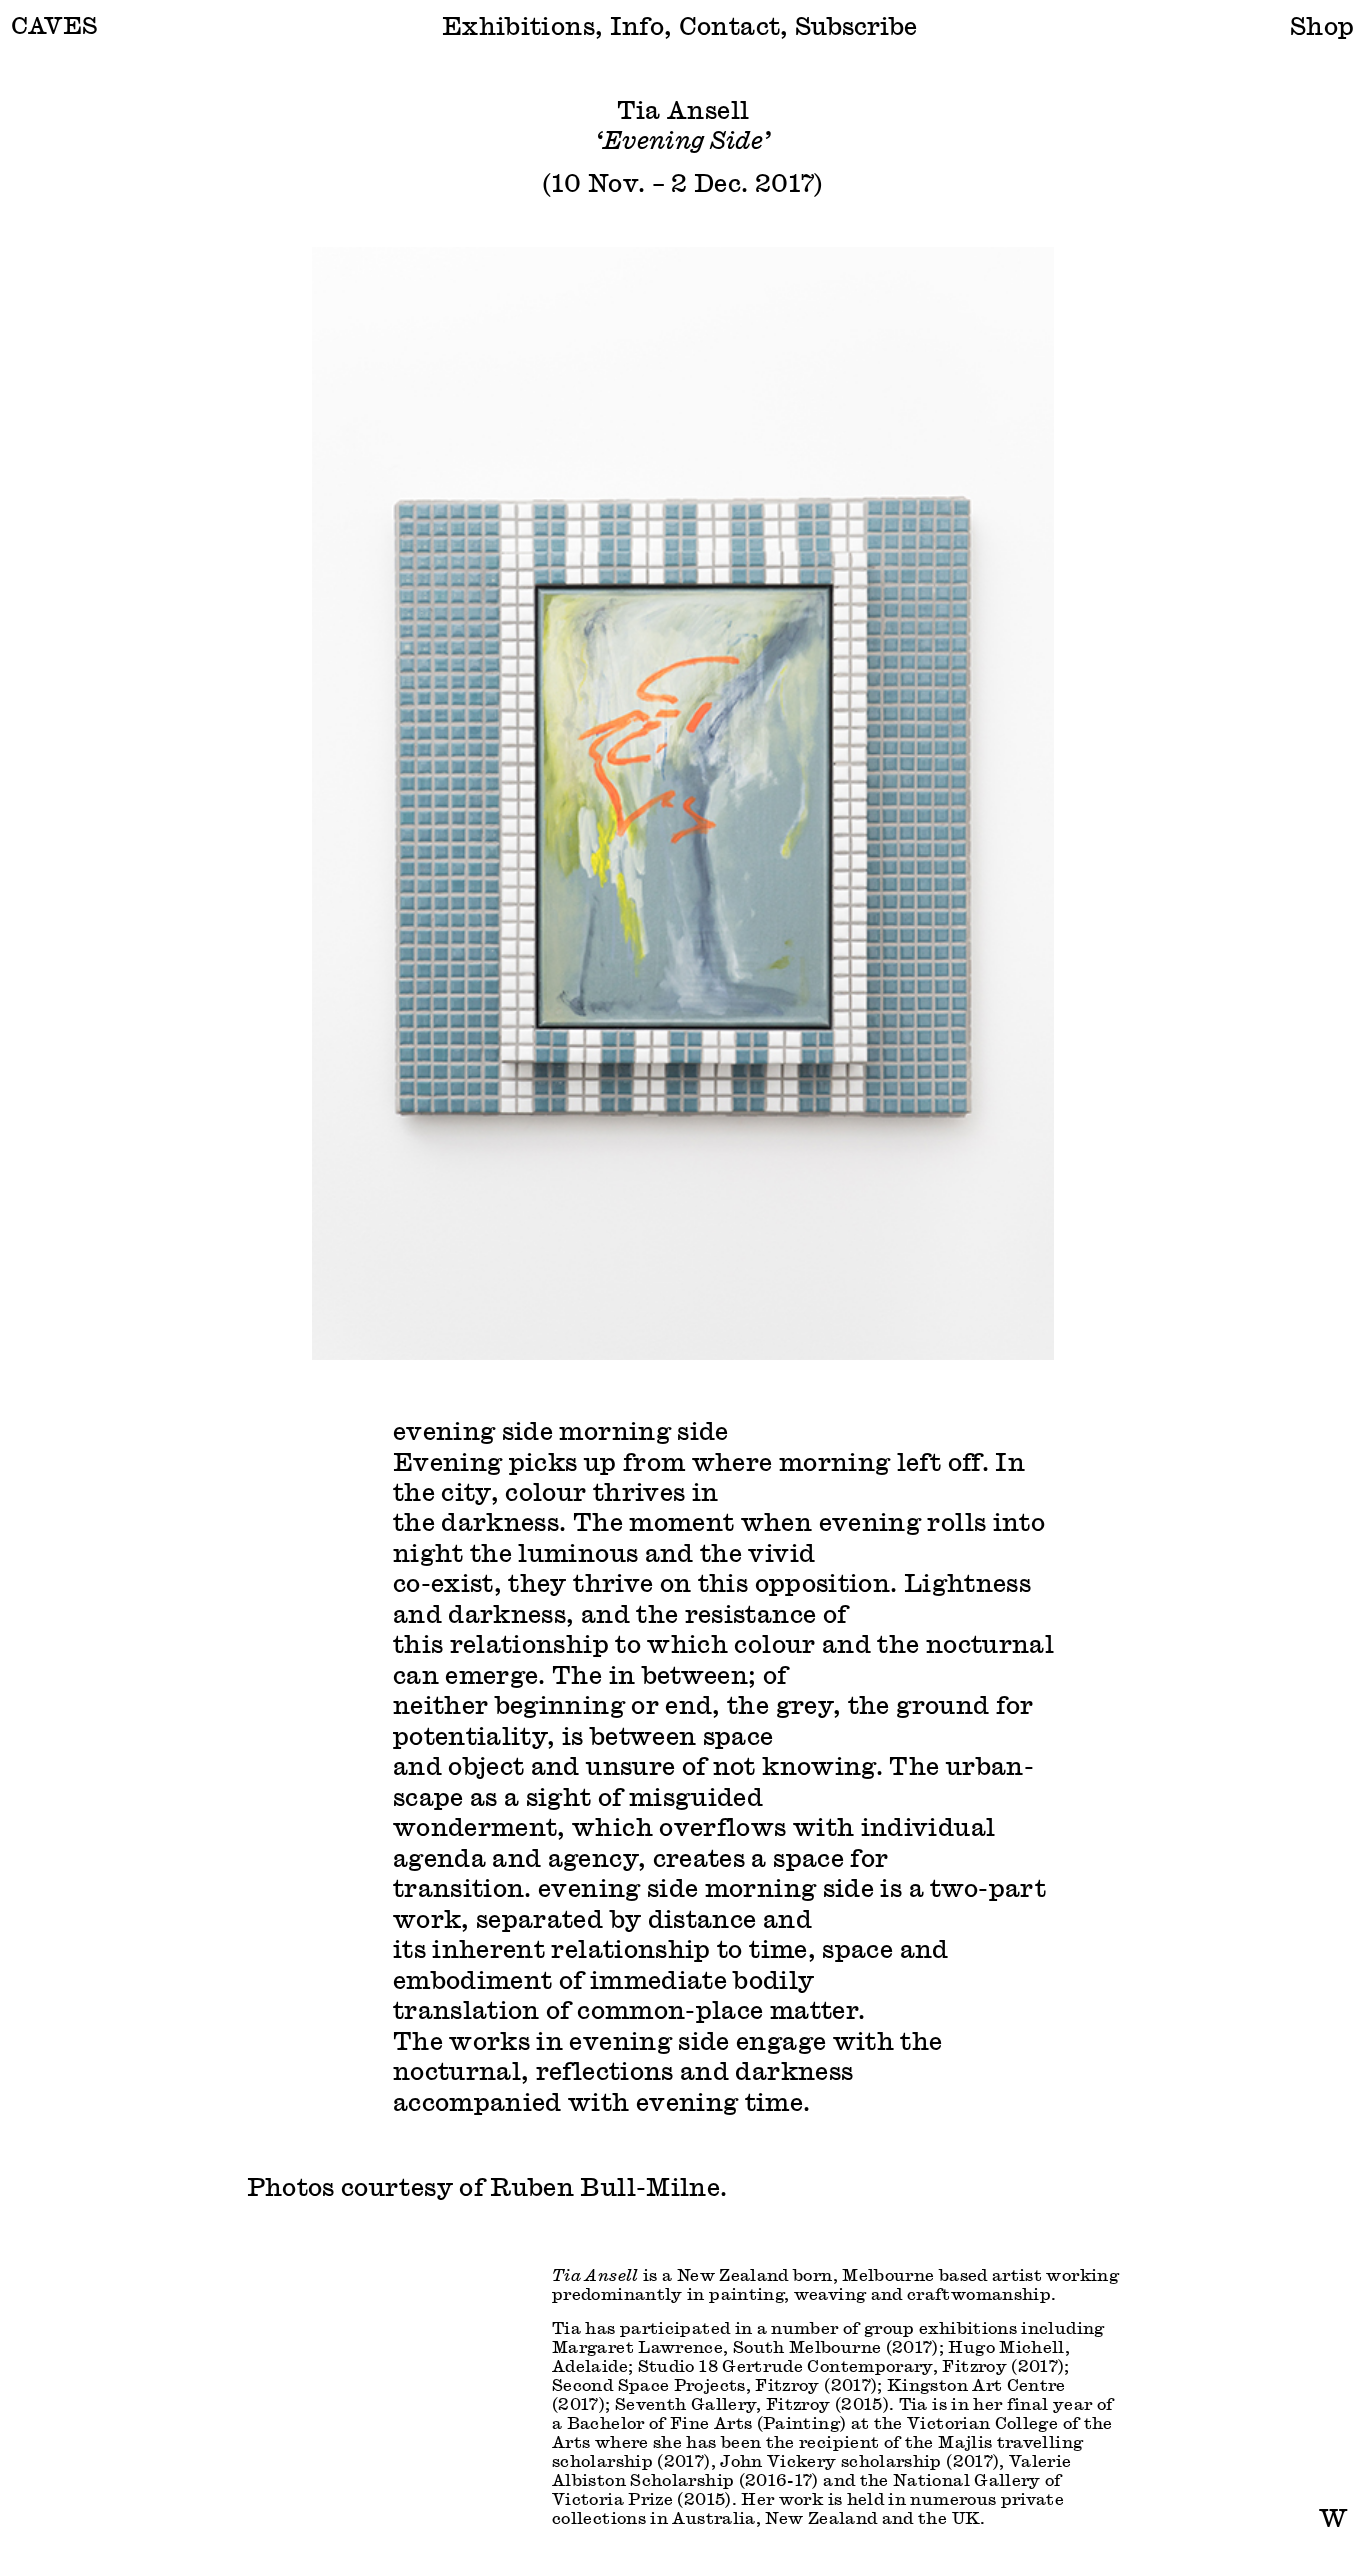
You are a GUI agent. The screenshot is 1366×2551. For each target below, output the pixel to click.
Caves (54, 24)
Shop (1322, 25)
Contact (730, 25)
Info (637, 25)
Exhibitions (518, 25)
